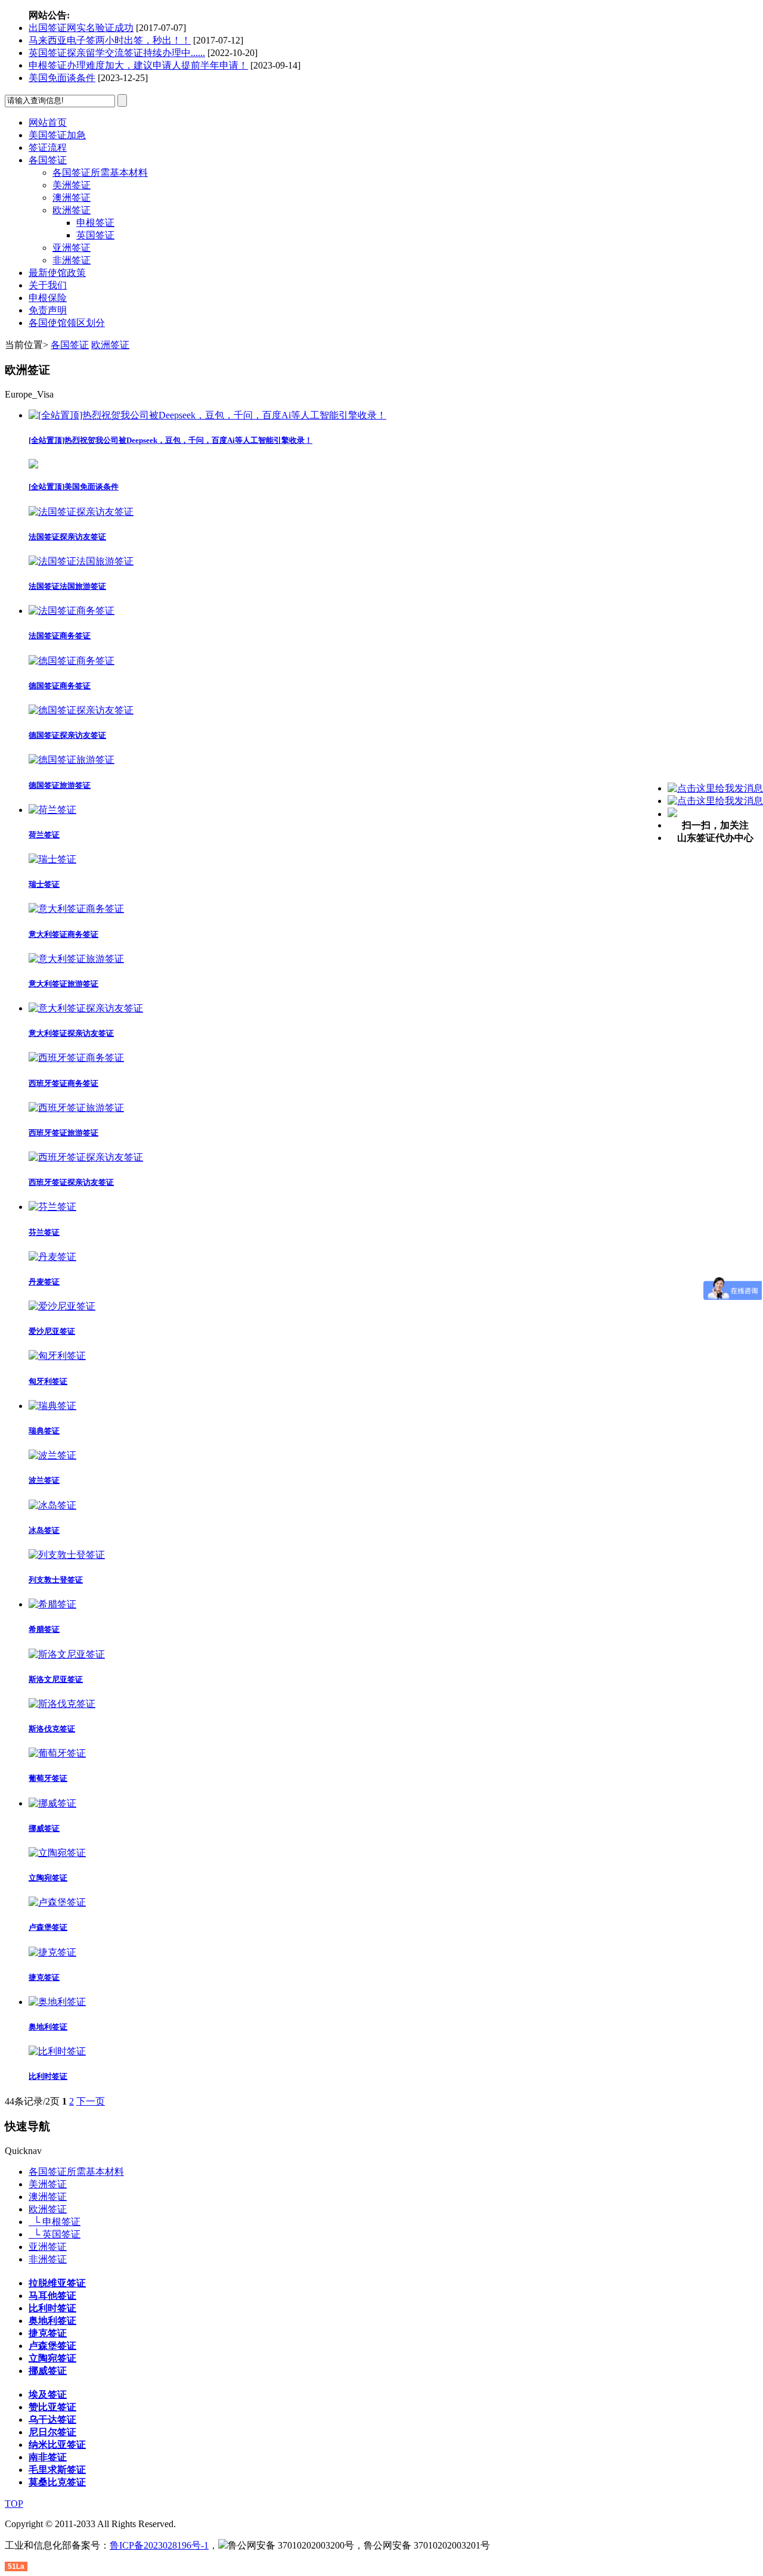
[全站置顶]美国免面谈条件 (74, 487)
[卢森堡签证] (57, 1902)
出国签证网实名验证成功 (81, 28)
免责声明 (48, 310)
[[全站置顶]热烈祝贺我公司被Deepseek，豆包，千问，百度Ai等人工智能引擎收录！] (207, 415)
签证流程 (48, 148)
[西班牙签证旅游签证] (76, 1108)
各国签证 (48, 160)
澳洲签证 (72, 198)
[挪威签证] (52, 1803)
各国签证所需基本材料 (100, 173)
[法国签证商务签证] (72, 611)
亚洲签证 (72, 248)
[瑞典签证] (52, 1406)
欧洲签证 (72, 210)
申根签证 (95, 223)
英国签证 (95, 235)
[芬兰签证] (52, 1207)
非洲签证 (72, 260)
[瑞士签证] (52, 859)
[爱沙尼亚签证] (62, 1306)
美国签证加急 (57, 135)
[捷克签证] (52, 1952)
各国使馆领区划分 (67, 323)
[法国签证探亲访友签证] (81, 512)
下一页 (91, 2101)
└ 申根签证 (55, 2222)
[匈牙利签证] (57, 1356)
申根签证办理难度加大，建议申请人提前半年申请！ (138, 65)
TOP (14, 2504)
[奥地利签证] (57, 2002)
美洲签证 (72, 185)
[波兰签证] (52, 1455)
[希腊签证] (52, 1604)
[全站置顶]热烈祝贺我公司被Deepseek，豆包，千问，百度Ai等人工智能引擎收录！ (170, 440)
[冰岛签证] (52, 1505)
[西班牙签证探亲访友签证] (86, 1157)
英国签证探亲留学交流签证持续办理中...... (117, 53)
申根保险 (48, 298)
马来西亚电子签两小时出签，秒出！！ (110, 40)
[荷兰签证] (52, 810)
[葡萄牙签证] (57, 1753)
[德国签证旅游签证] (72, 760)
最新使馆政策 (57, 273)
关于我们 (48, 285)
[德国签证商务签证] (72, 661)
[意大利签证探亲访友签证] (86, 1008)
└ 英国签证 (55, 2234)
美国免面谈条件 (62, 78)
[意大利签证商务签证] (76, 909)
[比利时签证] (57, 2051)
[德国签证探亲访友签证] (81, 710)
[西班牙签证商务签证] (76, 1058)
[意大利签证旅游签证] (76, 959)
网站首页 (48, 122)
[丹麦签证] (52, 1257)
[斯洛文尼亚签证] (67, 1654)
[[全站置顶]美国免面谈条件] (33, 465)
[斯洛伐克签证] (62, 1704)
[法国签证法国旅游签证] (81, 561)
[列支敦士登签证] (67, 1555)
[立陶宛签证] (57, 1853)
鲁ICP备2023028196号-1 (159, 2545)
